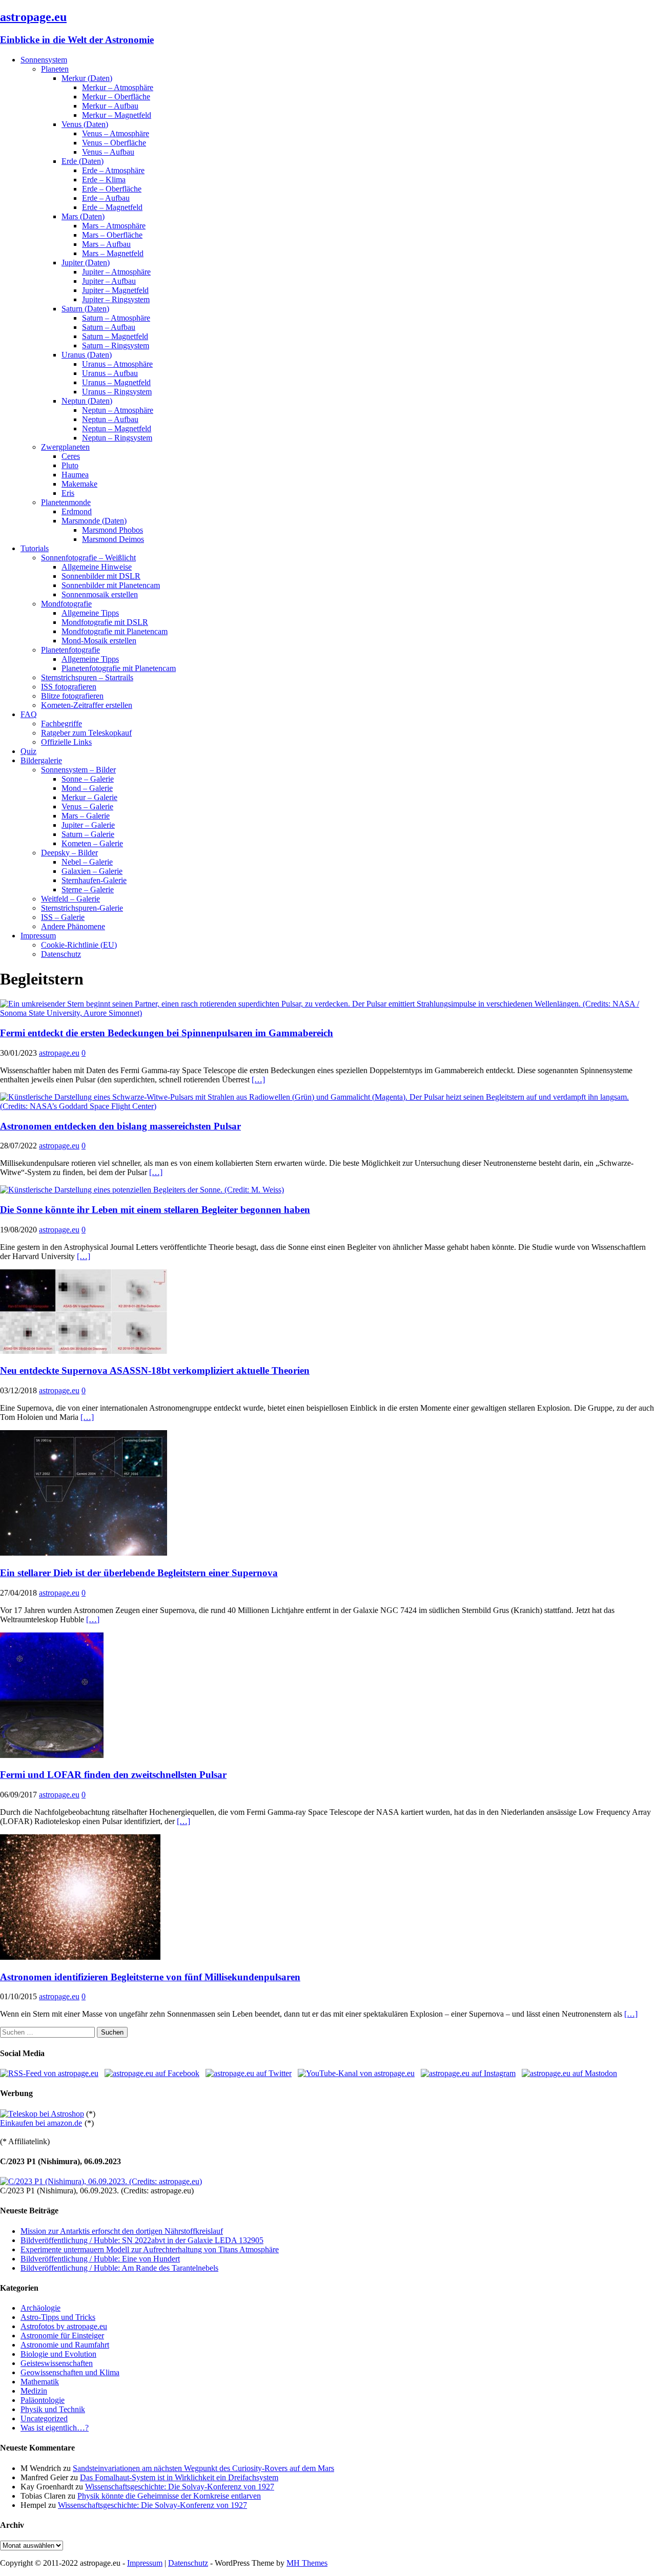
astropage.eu (59, 1053)
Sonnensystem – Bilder (78, 770)
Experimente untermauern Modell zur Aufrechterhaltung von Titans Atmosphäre (150, 2249)
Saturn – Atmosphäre (116, 318)
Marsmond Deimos (113, 539)
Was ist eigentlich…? (55, 2428)
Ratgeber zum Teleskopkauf (86, 733)
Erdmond (77, 511)
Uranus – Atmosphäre (117, 364)
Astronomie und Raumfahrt (65, 2345)
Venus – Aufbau (108, 152)
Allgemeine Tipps (90, 613)
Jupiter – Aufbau (109, 281)
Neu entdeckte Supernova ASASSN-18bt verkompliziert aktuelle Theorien (155, 1370)
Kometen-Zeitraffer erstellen (87, 705)
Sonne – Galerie (88, 779)
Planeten (55, 69)
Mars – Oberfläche (112, 235)
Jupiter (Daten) (86, 263)
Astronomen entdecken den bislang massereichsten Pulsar (120, 1126)
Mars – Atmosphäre (114, 226)
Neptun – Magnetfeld (117, 428)
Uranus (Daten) (87, 355)
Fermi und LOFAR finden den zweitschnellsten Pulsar (113, 1775)
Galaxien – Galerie (92, 871)
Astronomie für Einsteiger (62, 2336)
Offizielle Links (66, 742)
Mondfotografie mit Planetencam (115, 631)
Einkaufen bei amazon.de (41, 2123)
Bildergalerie (41, 760)
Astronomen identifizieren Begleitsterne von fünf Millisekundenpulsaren (150, 1977)
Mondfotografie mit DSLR (105, 622)
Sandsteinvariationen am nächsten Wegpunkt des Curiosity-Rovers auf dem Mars (203, 2468)
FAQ (29, 714)
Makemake (79, 484)
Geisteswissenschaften (57, 2363)
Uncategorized (44, 2418)
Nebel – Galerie (87, 862)
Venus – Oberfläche (114, 143)
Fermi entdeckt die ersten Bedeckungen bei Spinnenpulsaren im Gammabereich (167, 1033)
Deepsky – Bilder (69, 853)
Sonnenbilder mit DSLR (101, 576)
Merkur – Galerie (89, 797)
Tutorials (35, 548)
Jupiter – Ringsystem (116, 299)
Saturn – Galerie (88, 834)
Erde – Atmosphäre (113, 170)
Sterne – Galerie (88, 889)
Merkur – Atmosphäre (118, 87)
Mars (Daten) (83, 216)
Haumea (75, 475)
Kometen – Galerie (92, 843)
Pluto (70, 465)
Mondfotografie (66, 604)
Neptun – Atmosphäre (118, 410)
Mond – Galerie (87, 788)
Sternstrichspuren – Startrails (87, 677)
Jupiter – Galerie (88, 825)
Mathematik (40, 2382)
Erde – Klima (104, 180)
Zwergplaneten (65, 447)
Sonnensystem (44, 60)
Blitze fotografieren (72, 696)
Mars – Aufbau (106, 244)
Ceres (71, 456)
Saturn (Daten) (85, 309)
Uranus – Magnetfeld (116, 382)
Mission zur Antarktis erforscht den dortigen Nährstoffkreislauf (122, 2231)
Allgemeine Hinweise (97, 567)
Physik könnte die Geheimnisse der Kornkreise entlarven (169, 2496)
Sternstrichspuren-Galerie (82, 908)
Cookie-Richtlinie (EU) (79, 945)
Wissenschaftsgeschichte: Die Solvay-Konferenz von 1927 (180, 2487)
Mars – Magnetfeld (113, 253)
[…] (258, 1080)
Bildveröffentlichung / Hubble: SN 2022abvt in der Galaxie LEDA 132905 (142, 2240)
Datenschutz (61, 954)
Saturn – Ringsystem (116, 345)
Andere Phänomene (73, 926)
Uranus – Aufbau (110, 373)
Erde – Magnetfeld (112, 207)
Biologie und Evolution (58, 2354)
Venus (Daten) (85, 124)
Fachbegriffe (61, 724)
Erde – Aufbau (106, 198)
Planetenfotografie (70, 650)
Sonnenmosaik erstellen (100, 594)
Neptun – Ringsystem (117, 438)
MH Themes (307, 2563)
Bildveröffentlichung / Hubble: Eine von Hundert (100, 2259)
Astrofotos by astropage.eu (64, 2326)
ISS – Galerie (63, 917)
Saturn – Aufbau (109, 327)
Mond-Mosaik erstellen (99, 641)
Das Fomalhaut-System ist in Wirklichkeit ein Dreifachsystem (179, 2477)
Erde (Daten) (83, 161)
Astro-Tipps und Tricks (58, 2317)
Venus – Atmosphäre (116, 133)
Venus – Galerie (87, 807)
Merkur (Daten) (87, 78)
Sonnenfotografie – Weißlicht (88, 558)
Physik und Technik (53, 2409)
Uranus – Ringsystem (117, 392)
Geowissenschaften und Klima (70, 2372)
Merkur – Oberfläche (116, 97)
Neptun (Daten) (87, 401)
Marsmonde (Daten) (94, 521)
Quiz (28, 751)
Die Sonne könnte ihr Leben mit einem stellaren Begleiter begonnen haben (155, 1210)
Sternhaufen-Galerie (94, 880)
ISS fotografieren (69, 687)
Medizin (34, 2391)
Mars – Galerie (86, 816)
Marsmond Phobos (112, 530)
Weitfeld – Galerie (70, 899)
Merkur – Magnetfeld (117, 115)
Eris (68, 493)
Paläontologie (43, 2400)
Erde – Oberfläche (112, 189)
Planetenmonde (66, 502)
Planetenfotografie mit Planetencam (119, 668)
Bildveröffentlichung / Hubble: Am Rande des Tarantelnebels (119, 2268)
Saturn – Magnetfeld (115, 336)
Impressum (38, 936)
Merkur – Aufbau (110, 106)
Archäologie (40, 2308)
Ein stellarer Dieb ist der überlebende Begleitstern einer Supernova (139, 1573)
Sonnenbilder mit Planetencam (111, 585)
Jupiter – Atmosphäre (116, 272)
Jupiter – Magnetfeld (115, 290)
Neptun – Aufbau (110, 419)
